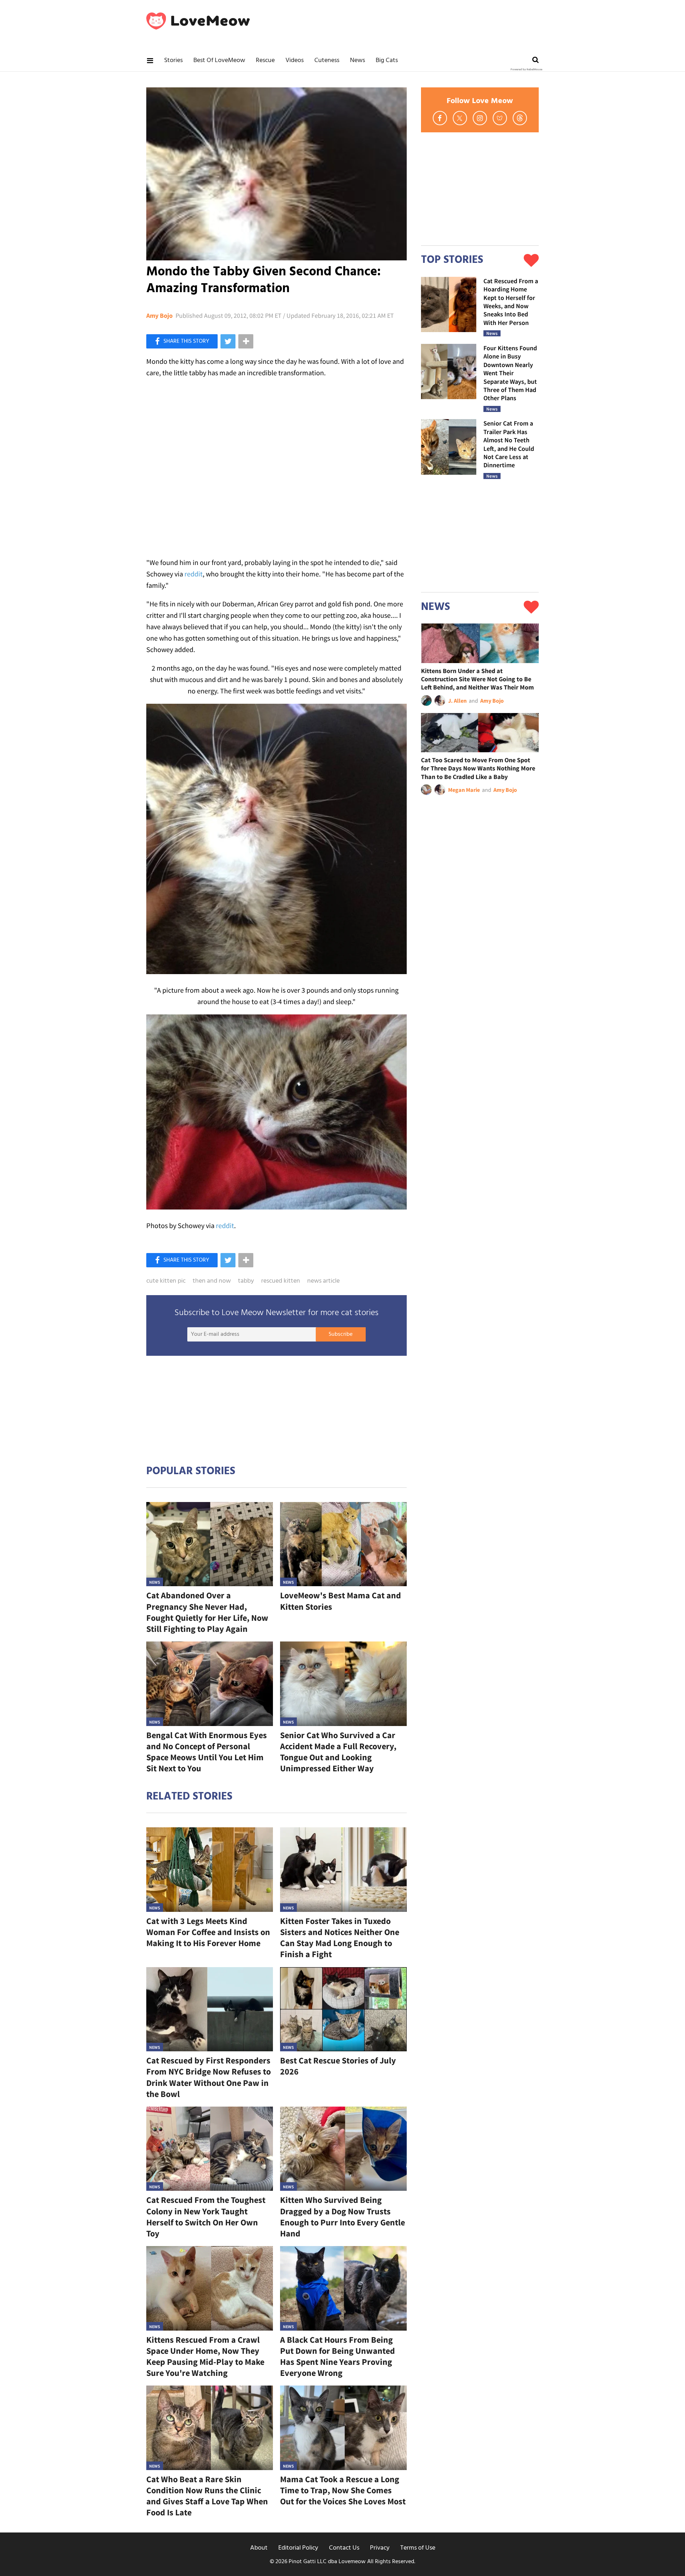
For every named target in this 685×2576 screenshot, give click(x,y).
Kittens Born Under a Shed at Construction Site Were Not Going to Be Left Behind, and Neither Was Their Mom (477, 679)
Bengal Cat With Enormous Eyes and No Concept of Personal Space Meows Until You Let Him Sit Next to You (207, 1752)
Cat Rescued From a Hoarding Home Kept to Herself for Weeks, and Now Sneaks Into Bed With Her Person (511, 302)
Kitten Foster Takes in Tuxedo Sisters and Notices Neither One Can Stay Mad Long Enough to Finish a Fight (340, 1938)
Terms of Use (418, 2548)
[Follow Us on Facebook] (440, 118)
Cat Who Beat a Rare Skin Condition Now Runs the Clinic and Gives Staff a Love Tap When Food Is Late (207, 2496)
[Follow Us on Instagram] (480, 118)
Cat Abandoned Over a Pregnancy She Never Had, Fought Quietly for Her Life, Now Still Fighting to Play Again (207, 1612)
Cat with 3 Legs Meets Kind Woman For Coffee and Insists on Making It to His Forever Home (208, 1932)
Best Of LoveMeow (219, 60)
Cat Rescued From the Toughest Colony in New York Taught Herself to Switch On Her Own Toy (206, 2217)
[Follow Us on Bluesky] (500, 118)
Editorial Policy (298, 2548)
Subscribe (341, 1334)
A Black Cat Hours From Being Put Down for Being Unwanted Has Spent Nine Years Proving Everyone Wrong (338, 2356)
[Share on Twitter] (228, 341)
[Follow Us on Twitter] (460, 118)
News (357, 60)
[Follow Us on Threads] (520, 118)
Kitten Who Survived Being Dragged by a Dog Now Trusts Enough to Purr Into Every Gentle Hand (342, 2217)
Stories (173, 60)
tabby (246, 1281)
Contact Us (344, 2548)
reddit (194, 574)
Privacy (380, 2548)
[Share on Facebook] (182, 341)
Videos (295, 60)
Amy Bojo (159, 316)
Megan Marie (464, 790)
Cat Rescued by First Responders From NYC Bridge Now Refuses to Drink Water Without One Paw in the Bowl (209, 2077)
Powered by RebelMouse (526, 70)
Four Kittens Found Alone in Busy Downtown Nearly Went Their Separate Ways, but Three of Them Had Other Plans (510, 373)
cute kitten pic (166, 1281)
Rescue (265, 60)
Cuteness (327, 60)
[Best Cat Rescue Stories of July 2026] (343, 2009)
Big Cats (387, 60)
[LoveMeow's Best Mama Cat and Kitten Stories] (343, 1544)
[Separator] (246, 341)
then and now (212, 1281)
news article (323, 1281)
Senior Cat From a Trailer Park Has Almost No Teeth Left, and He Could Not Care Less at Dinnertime (509, 444)
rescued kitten (281, 1281)
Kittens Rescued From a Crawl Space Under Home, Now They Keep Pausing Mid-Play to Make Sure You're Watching (205, 2356)
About (259, 2548)
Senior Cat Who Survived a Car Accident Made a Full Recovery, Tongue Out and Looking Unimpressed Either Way (338, 1752)
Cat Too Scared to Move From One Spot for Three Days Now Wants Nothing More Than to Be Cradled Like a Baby (478, 768)
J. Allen (457, 701)
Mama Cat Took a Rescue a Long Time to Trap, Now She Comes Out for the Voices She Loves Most (343, 2490)
